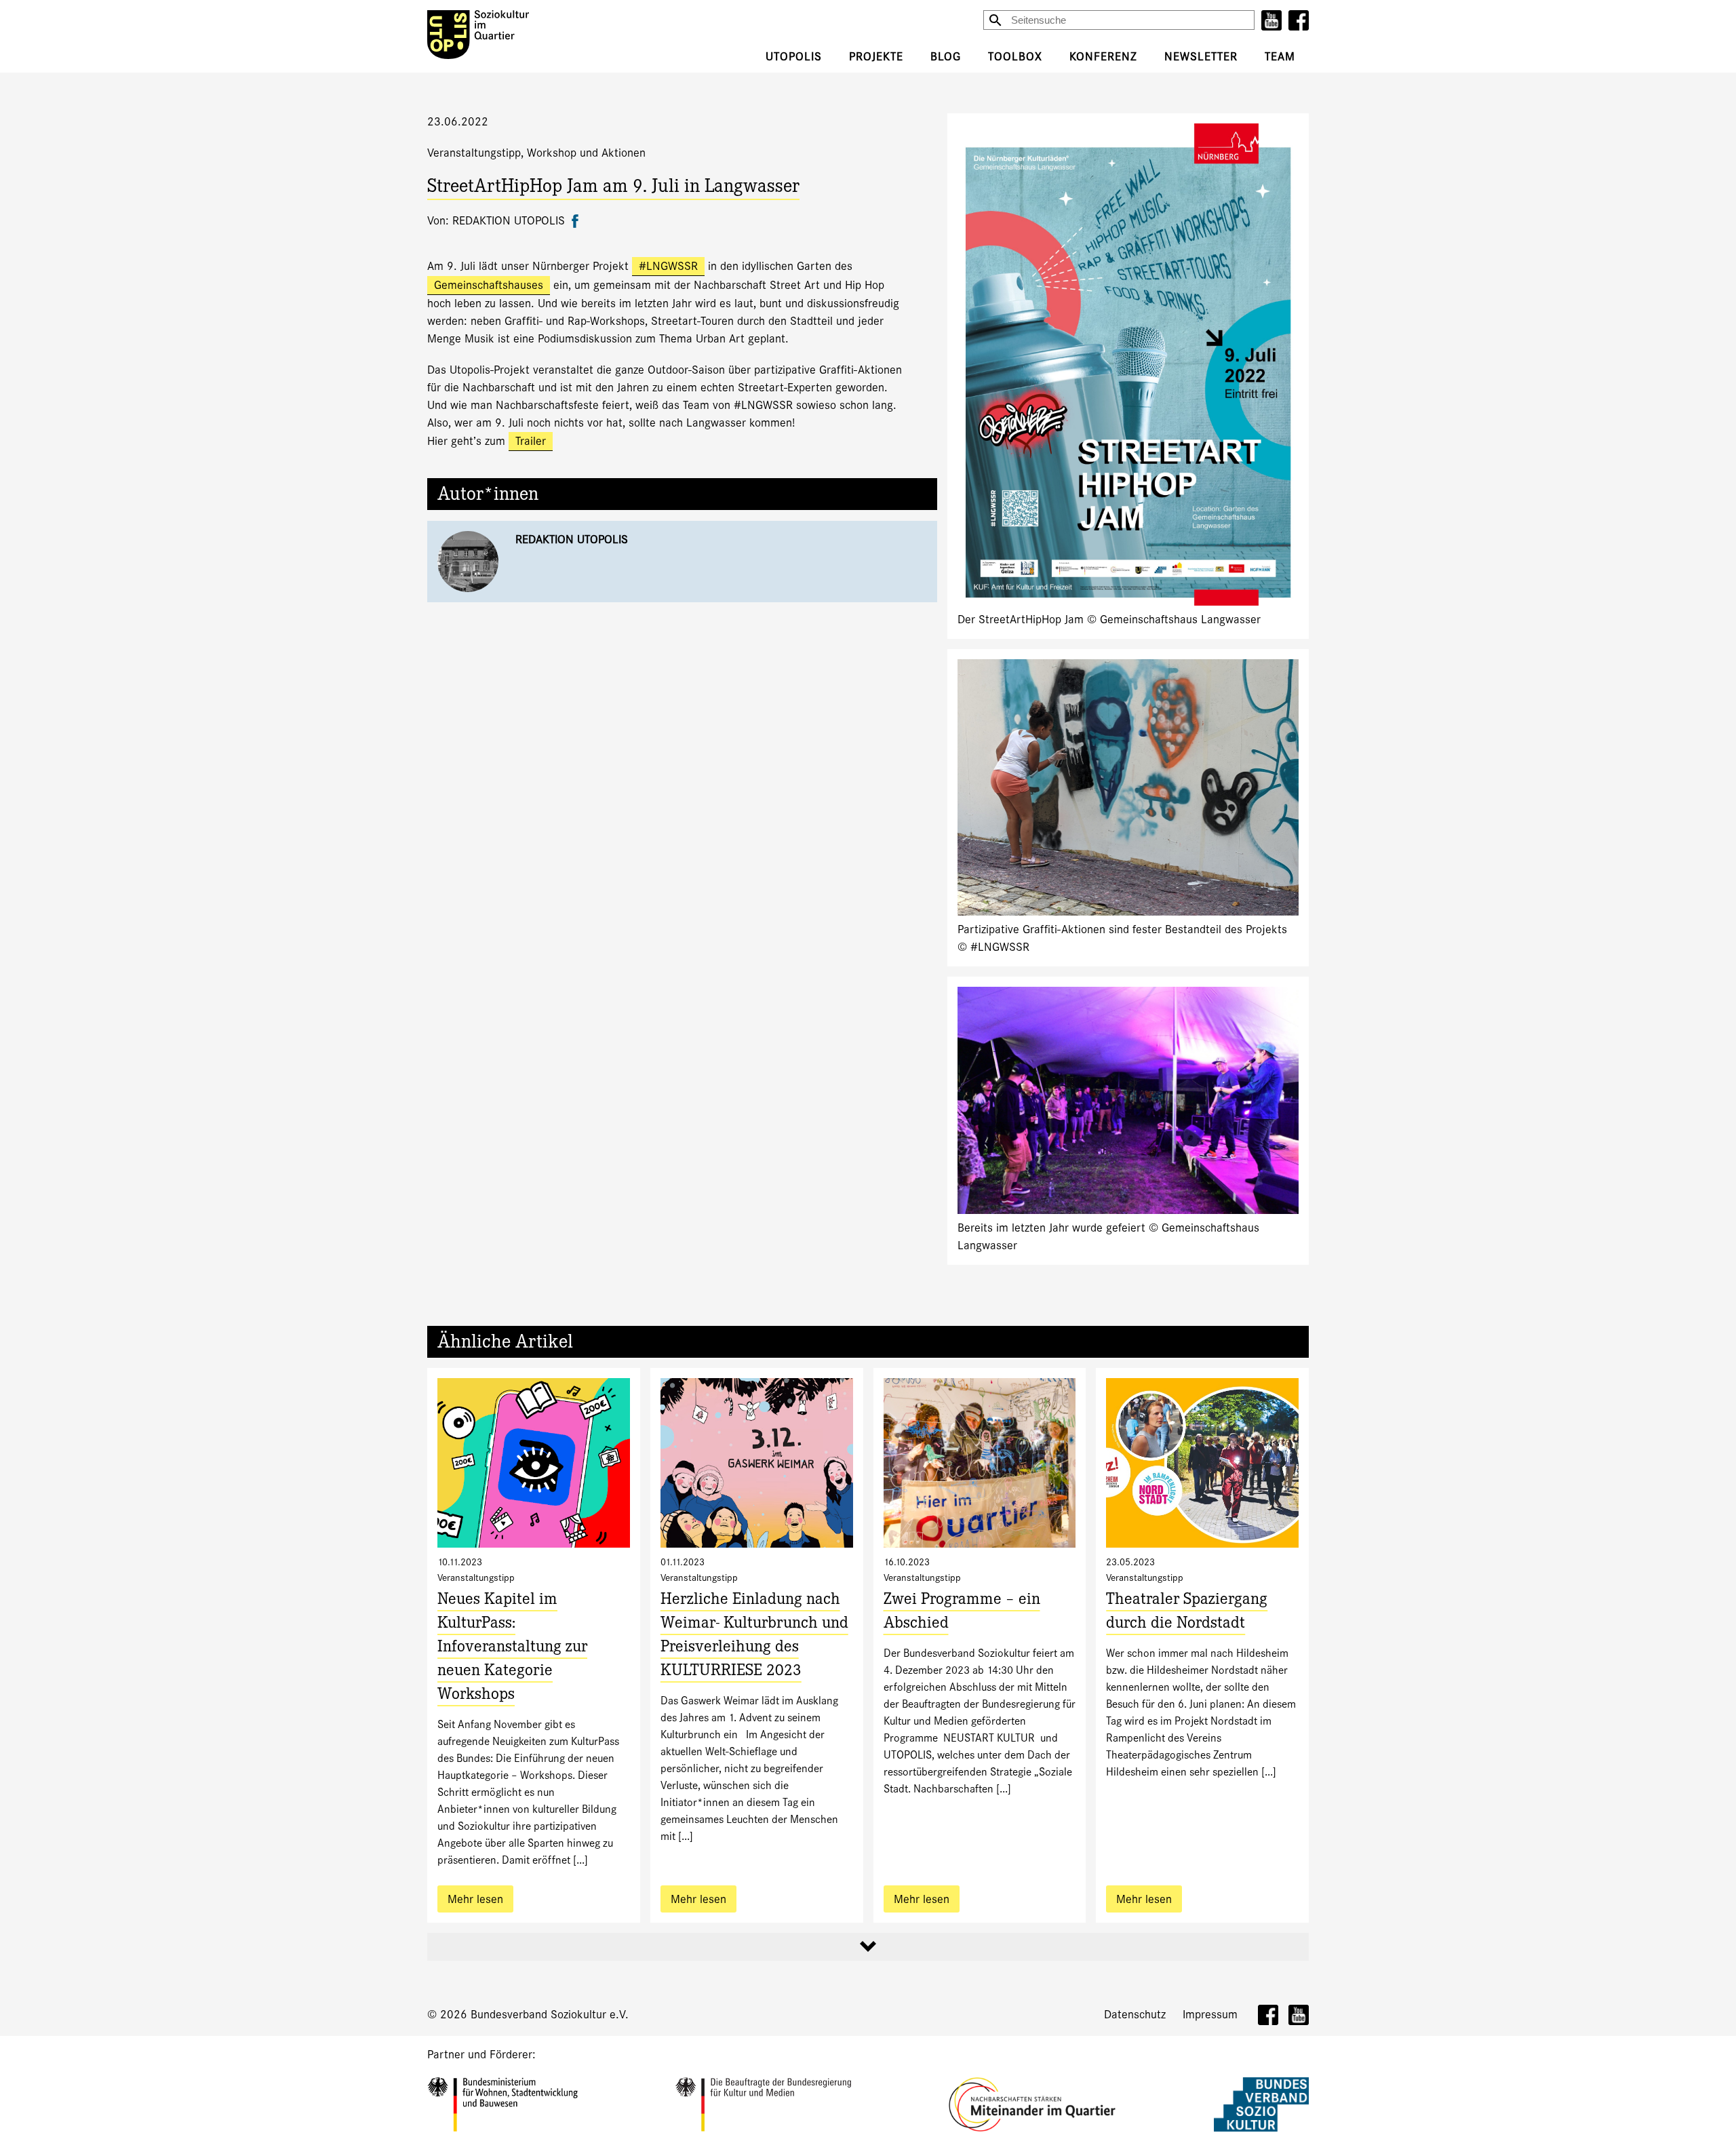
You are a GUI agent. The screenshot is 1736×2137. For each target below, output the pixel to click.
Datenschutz (1135, 2015)
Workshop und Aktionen (586, 153)
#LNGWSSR (668, 266)
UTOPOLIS (794, 57)
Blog (946, 57)
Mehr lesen (475, 1899)
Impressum (1210, 2015)
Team (1280, 57)
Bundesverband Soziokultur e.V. (550, 2015)
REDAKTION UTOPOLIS (572, 540)
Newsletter (1201, 57)
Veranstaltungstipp (474, 153)
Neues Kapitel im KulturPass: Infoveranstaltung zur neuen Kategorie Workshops (512, 1648)
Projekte (876, 57)
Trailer (531, 441)
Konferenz (1103, 57)
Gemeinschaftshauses (489, 285)
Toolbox (1015, 57)
